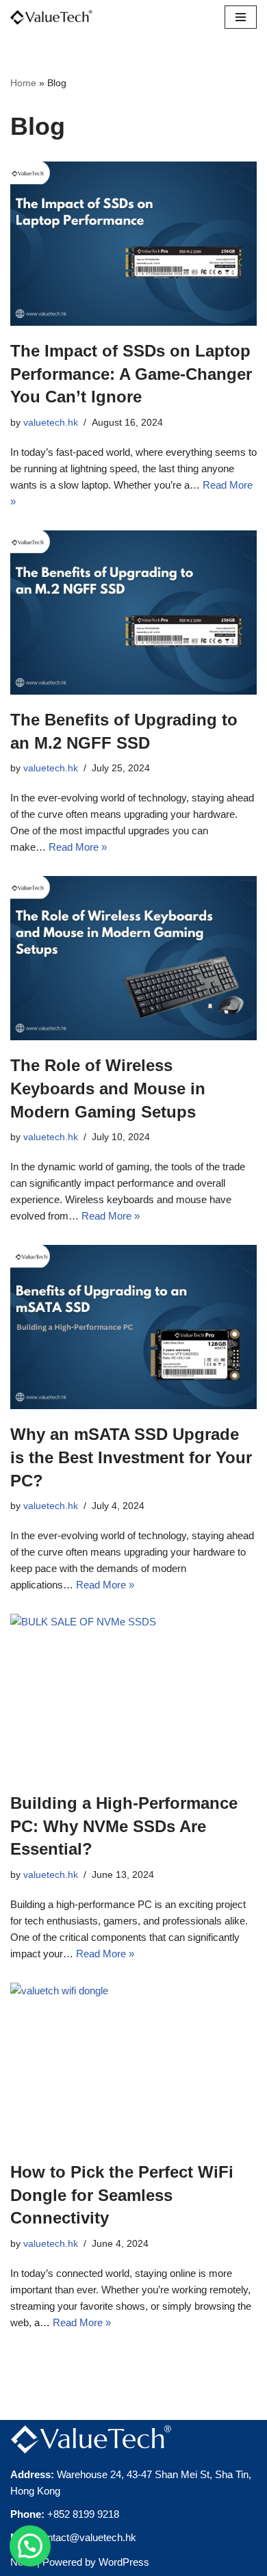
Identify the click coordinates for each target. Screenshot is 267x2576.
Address (30, 2474)
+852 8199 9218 (83, 2514)
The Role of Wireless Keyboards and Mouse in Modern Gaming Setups (108, 1088)
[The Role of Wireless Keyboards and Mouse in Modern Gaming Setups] (133, 958)
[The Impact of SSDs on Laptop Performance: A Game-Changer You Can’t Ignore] (133, 244)
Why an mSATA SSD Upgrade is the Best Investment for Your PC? (131, 1457)
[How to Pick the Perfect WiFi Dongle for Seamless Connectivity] (133, 2065)
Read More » (78, 847)
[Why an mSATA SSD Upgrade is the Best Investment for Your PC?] (133, 1327)
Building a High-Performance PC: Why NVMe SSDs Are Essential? (124, 1826)
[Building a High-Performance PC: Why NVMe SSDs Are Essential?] (133, 1696)
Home (23, 83)
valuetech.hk (51, 423)
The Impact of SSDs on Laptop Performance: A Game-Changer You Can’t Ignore (131, 374)
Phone (26, 2514)
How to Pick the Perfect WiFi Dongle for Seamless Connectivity (122, 2195)
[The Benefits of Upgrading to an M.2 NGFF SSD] (133, 613)
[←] (51, 17)
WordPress (124, 2562)
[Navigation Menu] (241, 17)
